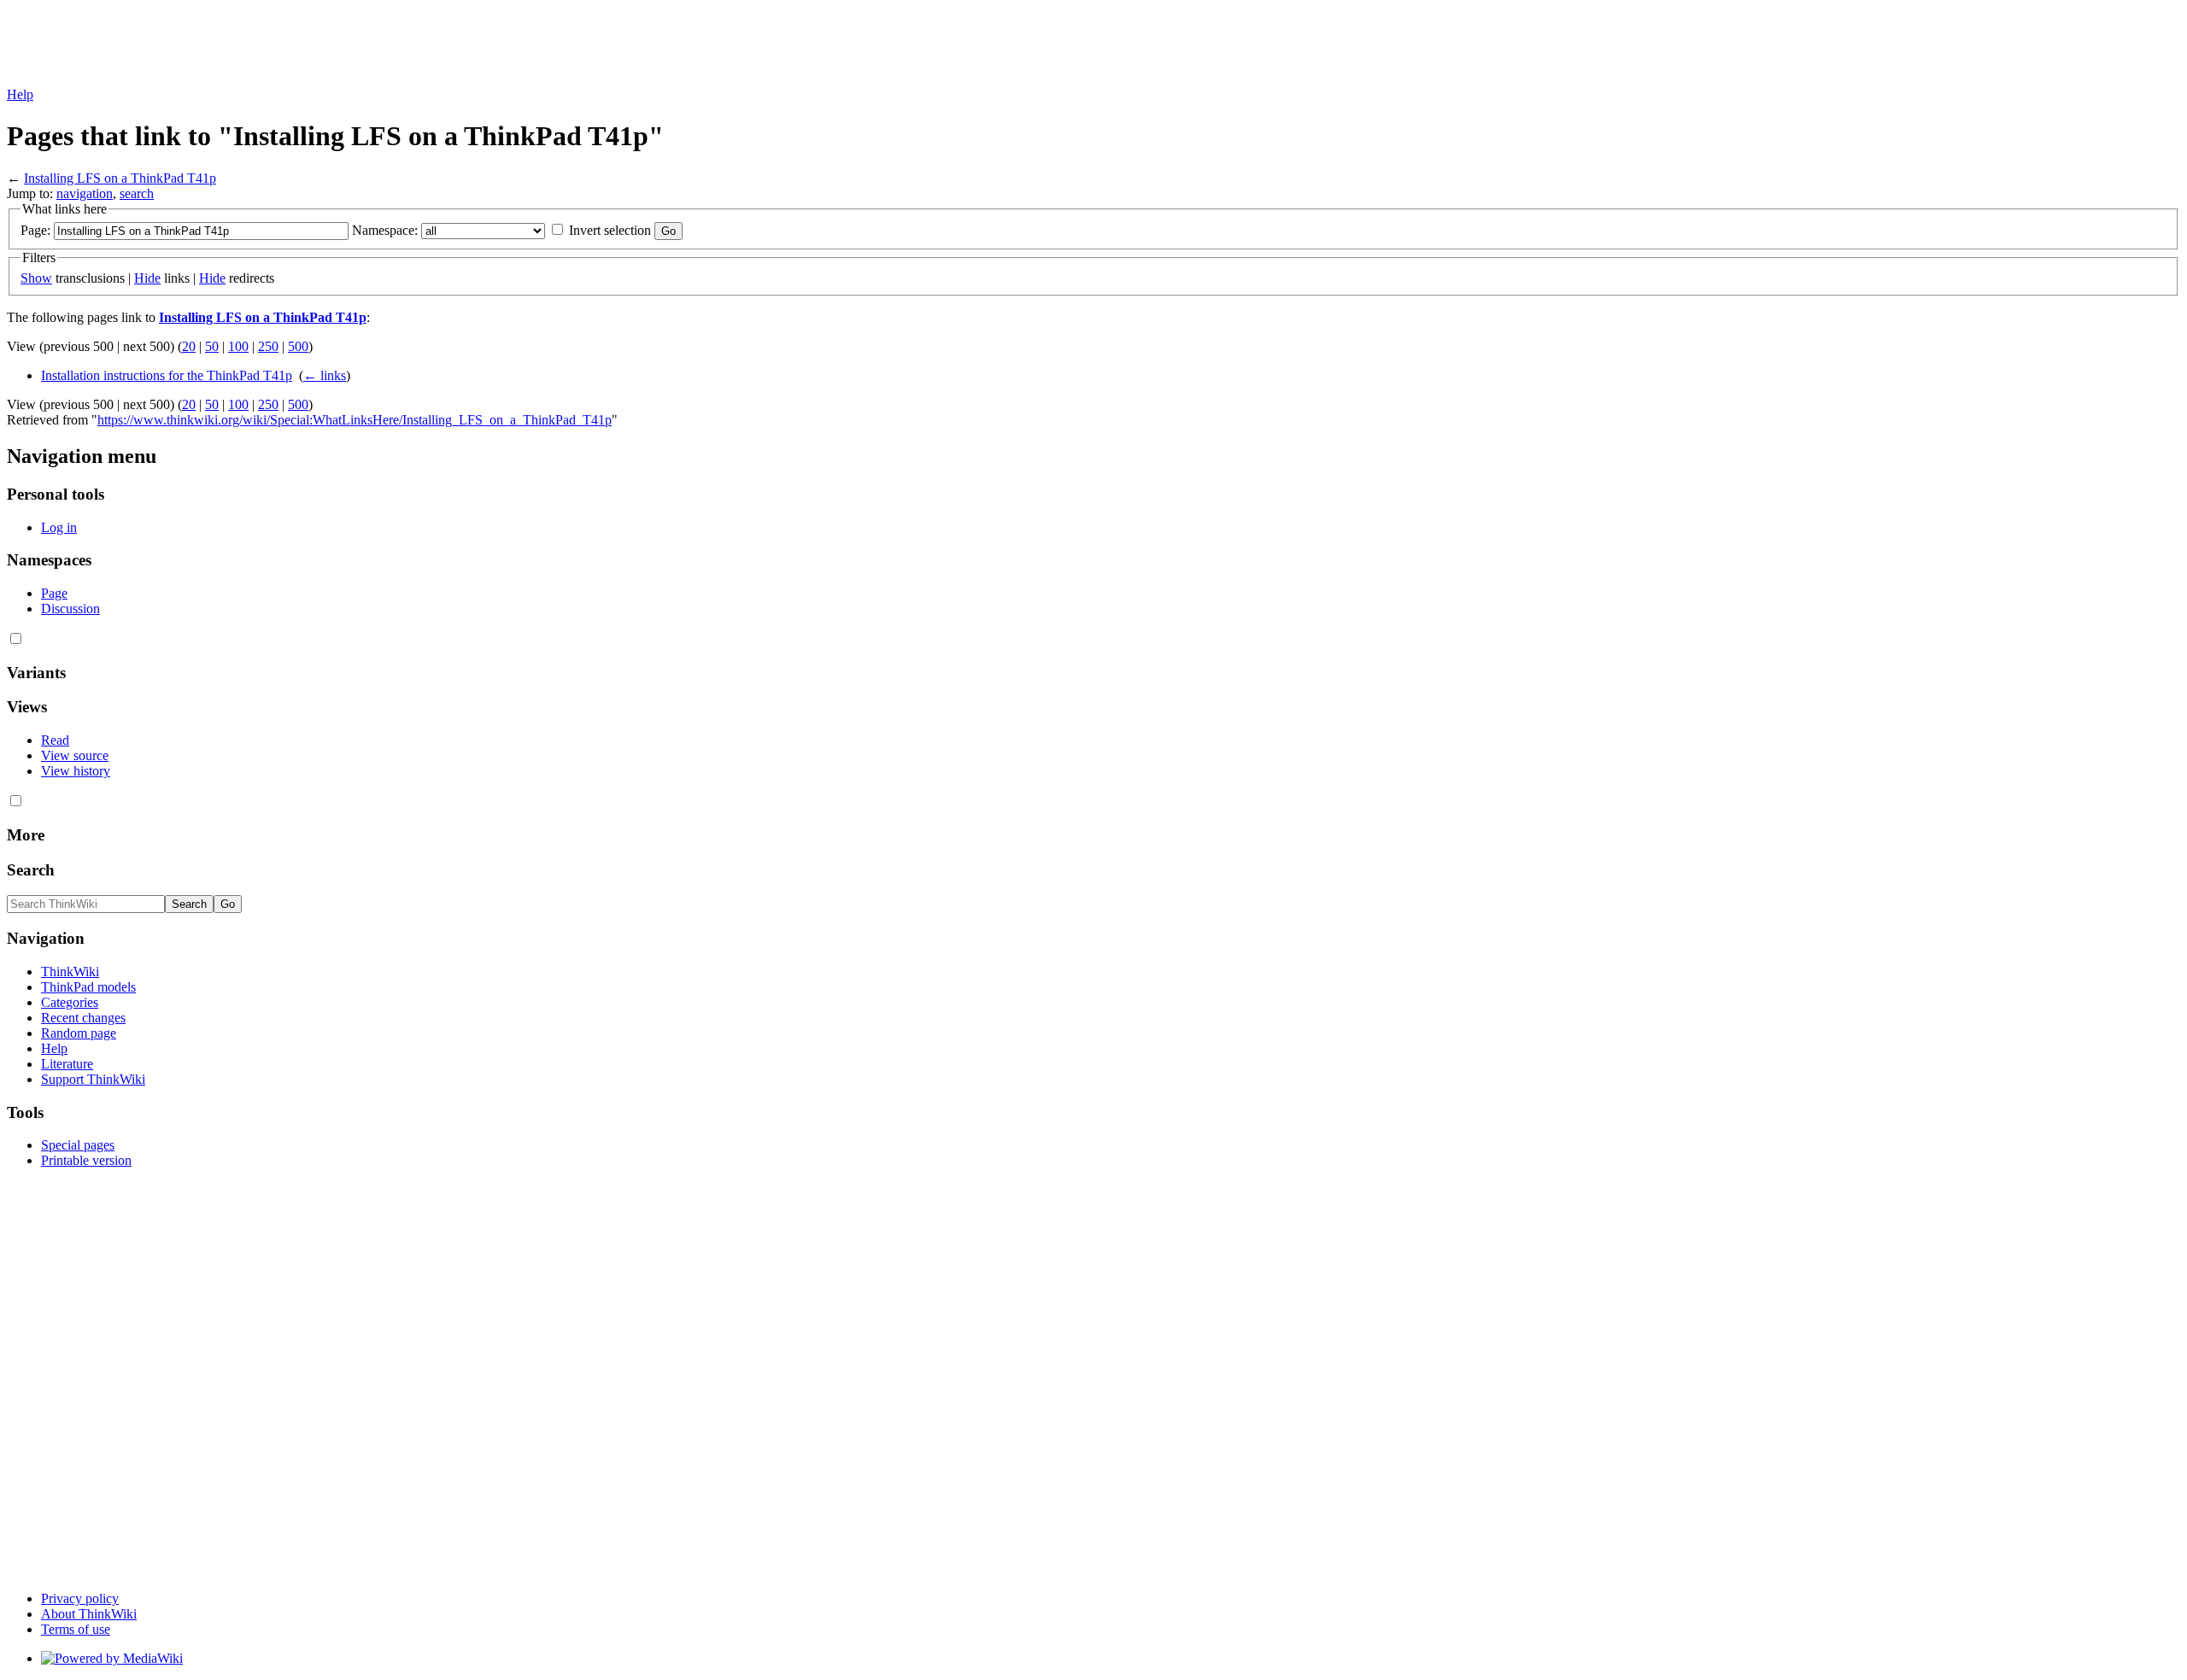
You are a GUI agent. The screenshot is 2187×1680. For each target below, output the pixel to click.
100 (238, 346)
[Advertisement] (318, 45)
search (137, 193)
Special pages (78, 1145)
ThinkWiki (70, 972)
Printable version (86, 1160)
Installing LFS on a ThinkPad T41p (120, 178)
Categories (70, 1002)
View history (76, 771)
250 (268, 346)
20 (189, 346)
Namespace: (385, 230)
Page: (35, 230)
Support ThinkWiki (93, 1079)
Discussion (70, 609)
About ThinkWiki (89, 1614)
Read (55, 740)
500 (298, 346)
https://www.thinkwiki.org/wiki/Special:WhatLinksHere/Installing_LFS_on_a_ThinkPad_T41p (355, 420)
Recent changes (83, 1018)
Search (31, 870)
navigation (85, 193)
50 (212, 346)
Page (54, 593)
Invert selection (610, 230)
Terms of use (76, 1629)
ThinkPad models (88, 987)
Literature (67, 1064)
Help (20, 94)
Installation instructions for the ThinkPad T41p (167, 375)
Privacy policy (80, 1598)
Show (36, 278)
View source (75, 755)
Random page (79, 1033)
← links (325, 375)
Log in (59, 527)
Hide (147, 278)
